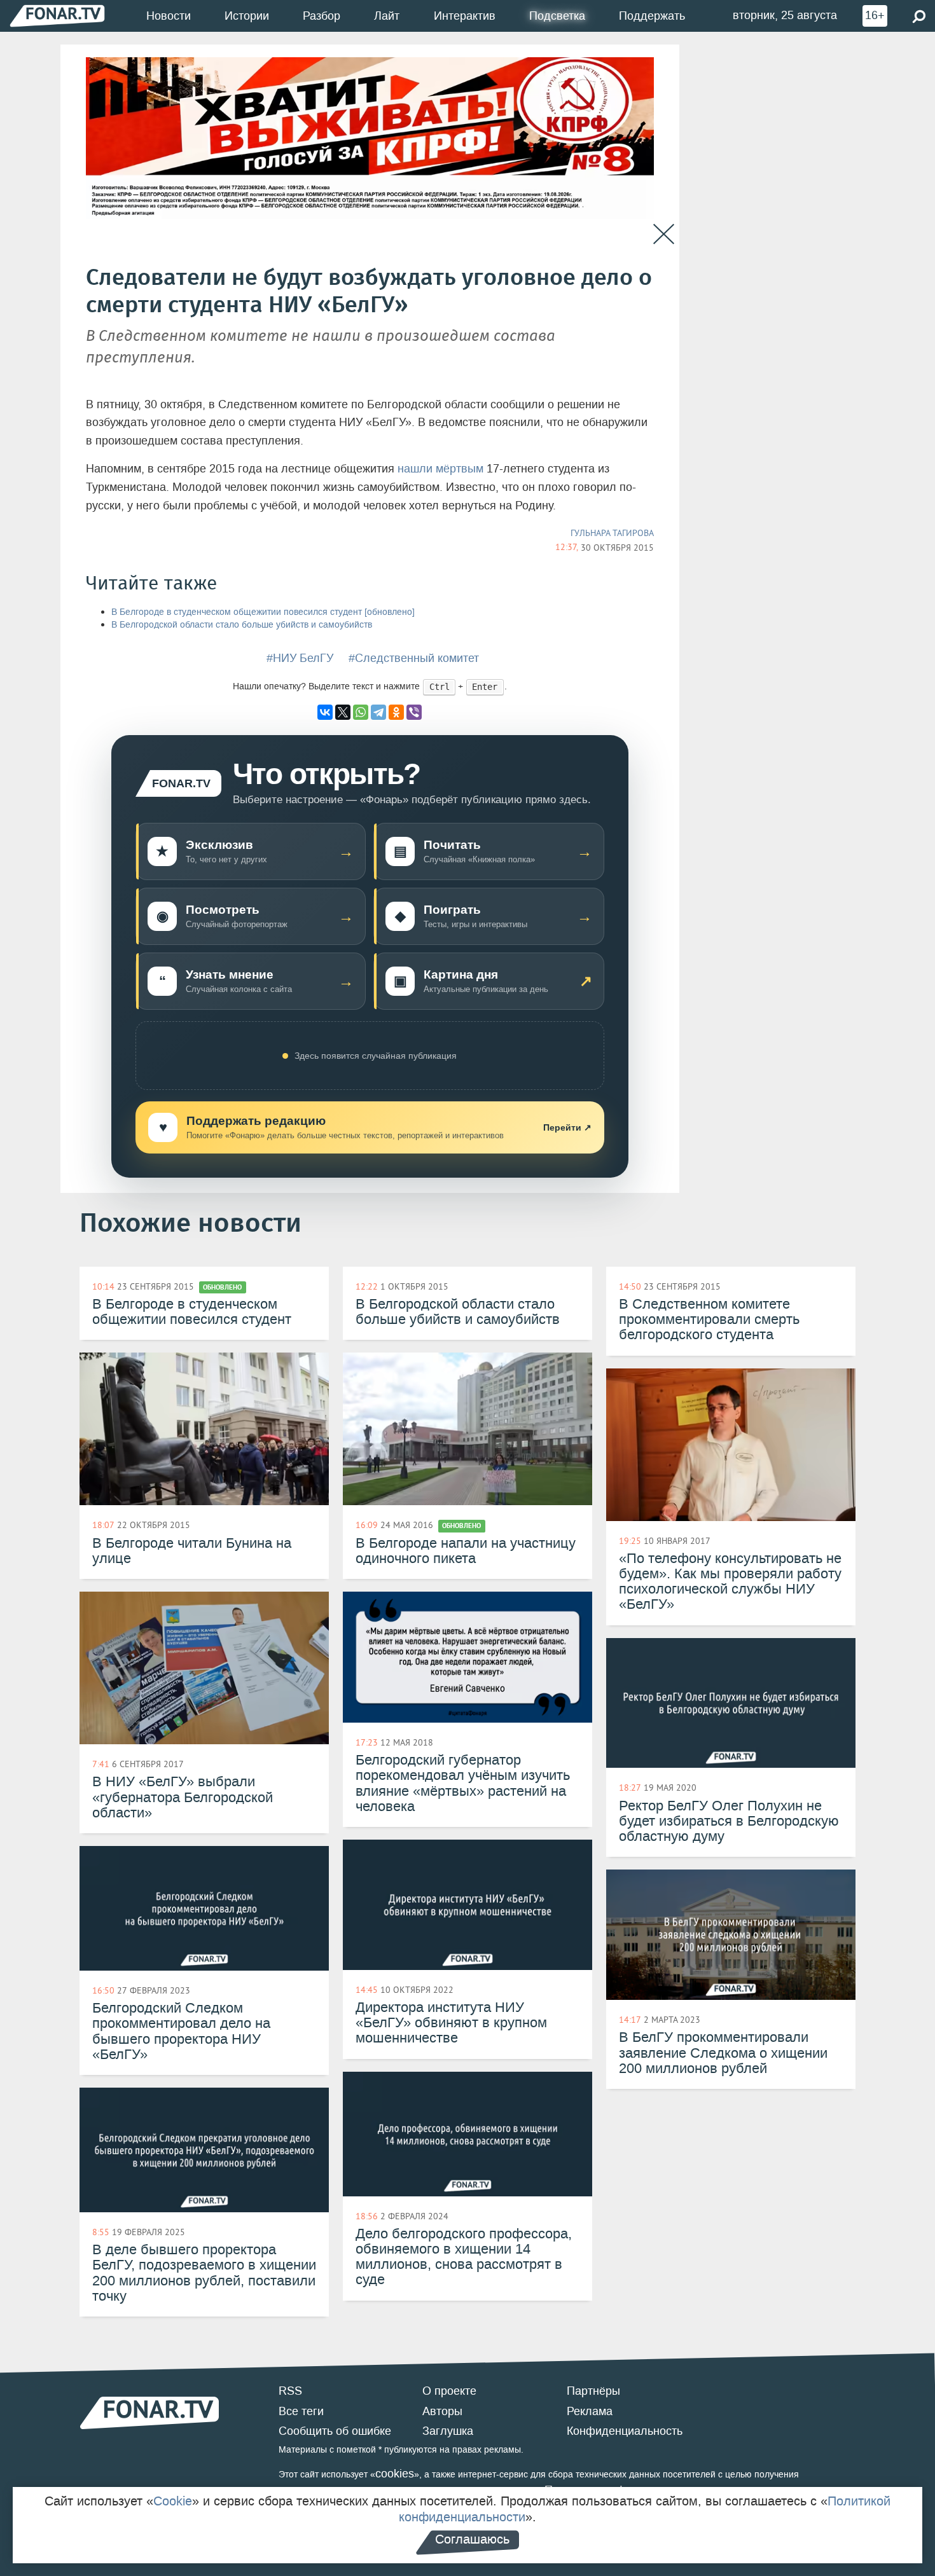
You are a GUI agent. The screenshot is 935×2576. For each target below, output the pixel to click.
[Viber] (414, 712)
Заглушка (448, 2431)
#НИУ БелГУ (300, 658)
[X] (343, 712)
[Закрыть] (664, 234)
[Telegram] (378, 712)
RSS (290, 2391)
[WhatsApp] (361, 712)
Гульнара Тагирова (612, 533)
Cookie (173, 2501)
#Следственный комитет (414, 658)
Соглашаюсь (472, 2539)
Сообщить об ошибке (335, 2431)
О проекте (449, 2391)
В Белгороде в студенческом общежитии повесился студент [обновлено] (263, 612)
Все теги (301, 2411)
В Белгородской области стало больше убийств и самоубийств (242, 625)
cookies (395, 2474)
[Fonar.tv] (57, 16)
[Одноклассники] (396, 712)
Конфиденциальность (625, 2431)
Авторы (442, 2411)
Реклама (590, 2411)
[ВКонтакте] (325, 712)
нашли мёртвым (440, 469)
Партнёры (593, 2391)
